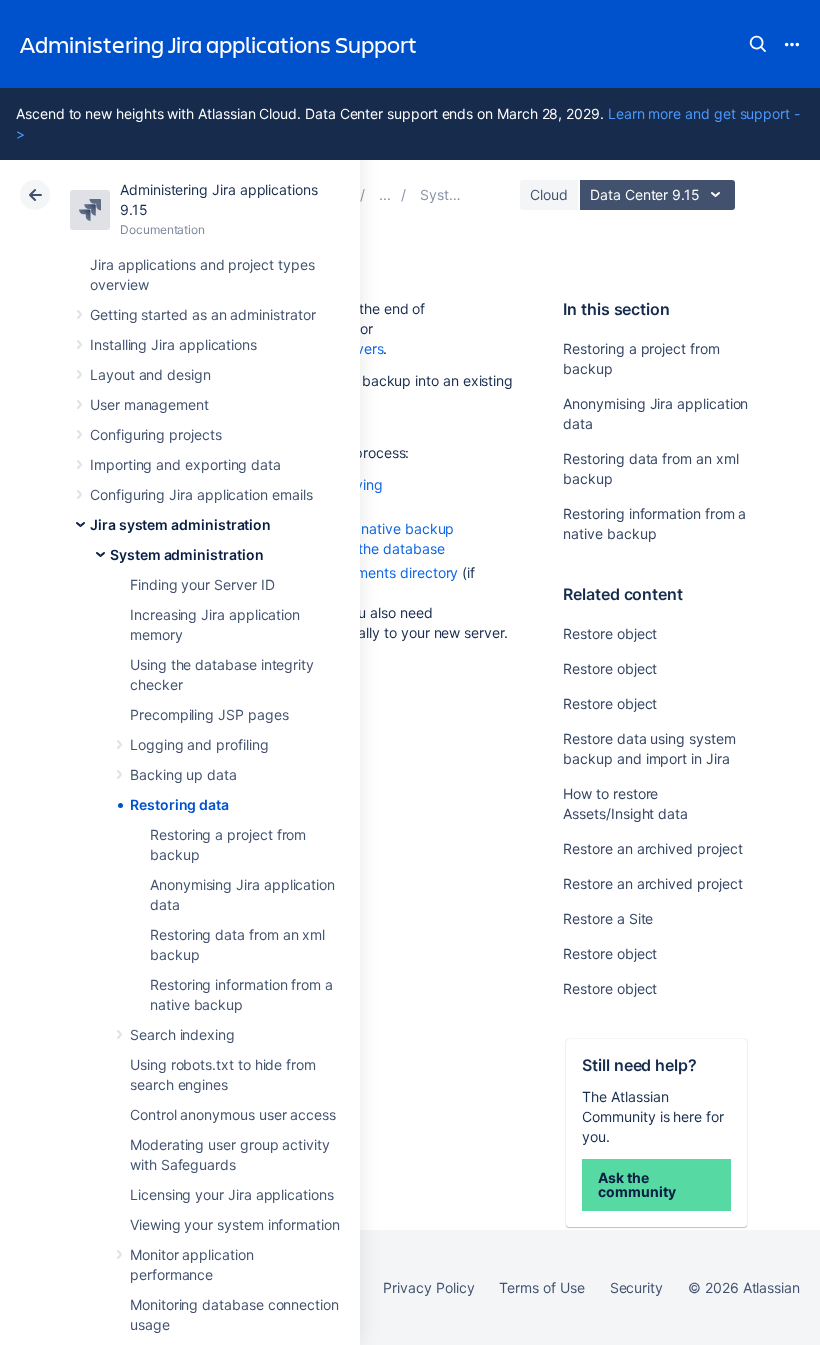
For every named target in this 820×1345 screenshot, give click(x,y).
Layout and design (150, 374)
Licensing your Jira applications (232, 1194)
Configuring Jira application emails (201, 494)
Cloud (549, 194)
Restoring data (179, 804)
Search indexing (182, 1034)
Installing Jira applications (173, 344)
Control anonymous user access (233, 1114)
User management (149, 404)
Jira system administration (180, 524)
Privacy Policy (428, 1287)
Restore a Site (608, 918)
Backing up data (183, 774)
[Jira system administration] (385, 194)
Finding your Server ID (202, 584)
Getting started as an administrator (203, 314)
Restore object (610, 633)
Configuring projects (156, 434)
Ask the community (636, 1184)
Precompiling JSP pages (209, 714)
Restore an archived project (652, 848)
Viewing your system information (235, 1224)
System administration (187, 554)
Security (636, 1287)
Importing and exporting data (185, 464)
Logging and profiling (199, 744)
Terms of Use (541, 1287)
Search (758, 44)
